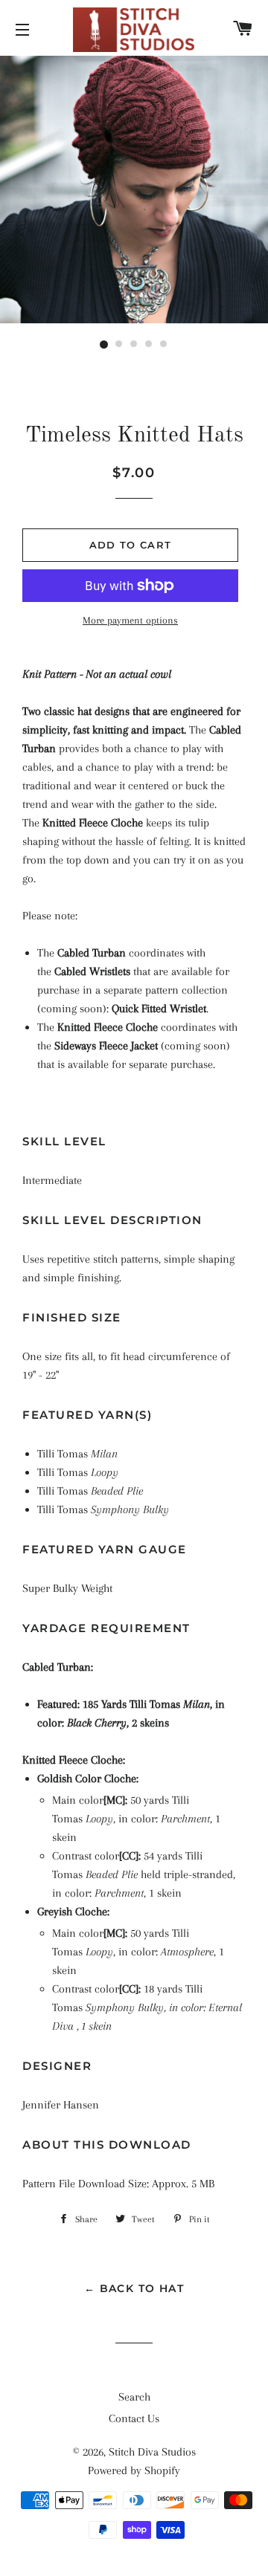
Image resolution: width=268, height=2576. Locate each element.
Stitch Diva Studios (152, 2452)
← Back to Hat (134, 2288)
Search (134, 2397)
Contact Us (134, 2418)
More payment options (130, 620)
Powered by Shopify (134, 2470)
